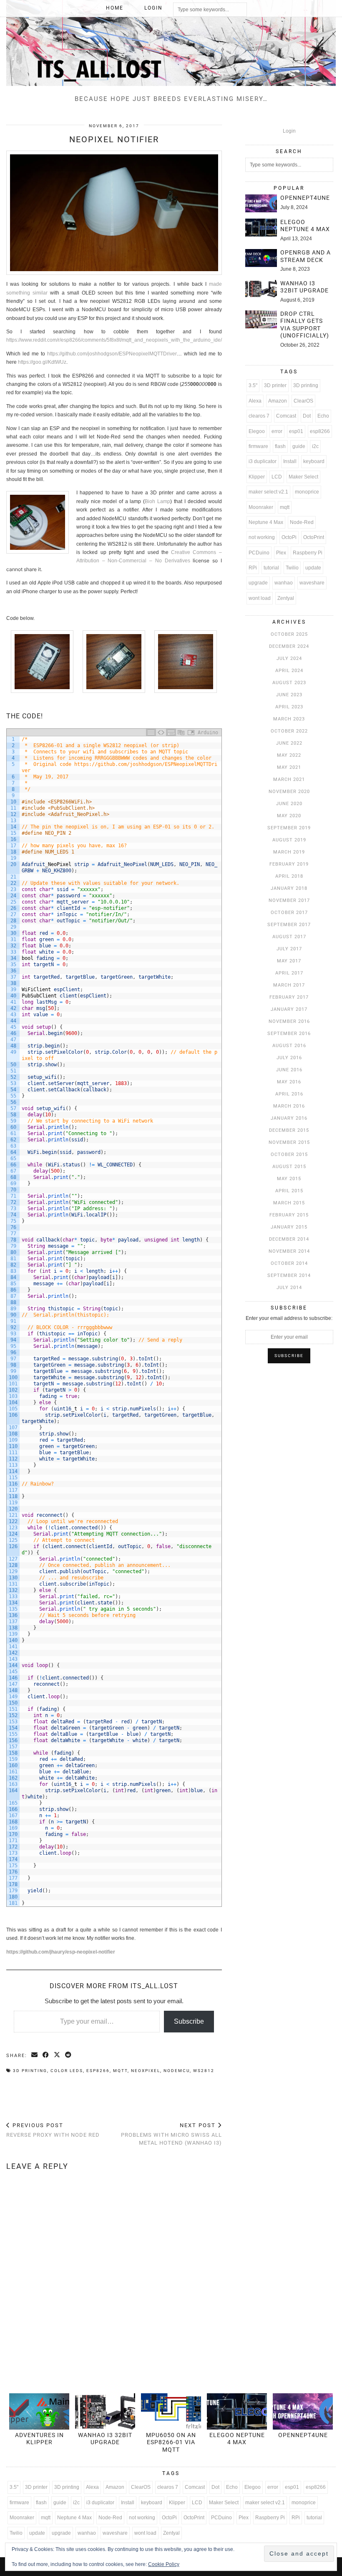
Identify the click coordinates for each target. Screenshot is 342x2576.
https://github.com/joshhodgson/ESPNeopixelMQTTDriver (112, 354)
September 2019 (289, 828)
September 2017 (289, 925)
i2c (315, 446)
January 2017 (289, 1009)
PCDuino (259, 553)
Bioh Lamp (157, 501)
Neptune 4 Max (266, 522)
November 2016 (289, 1021)
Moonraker (261, 507)
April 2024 (289, 671)
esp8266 (98, 2071)
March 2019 (289, 852)
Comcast (286, 416)
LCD (277, 477)
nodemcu (177, 2071)
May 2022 (289, 755)
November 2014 (289, 1251)
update (313, 568)
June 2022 (289, 743)
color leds (67, 2071)
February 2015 (289, 1215)
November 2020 (289, 792)
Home (115, 8)
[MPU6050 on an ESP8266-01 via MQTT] (171, 2411)
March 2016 (289, 1106)
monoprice (307, 492)
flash (280, 446)
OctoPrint (314, 537)
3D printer (275, 385)
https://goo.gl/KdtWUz (42, 362)
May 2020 (289, 816)
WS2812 (204, 2071)
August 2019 (289, 840)
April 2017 (289, 973)
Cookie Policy (164, 2564)
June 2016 (289, 1070)
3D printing (30, 2071)
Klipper (257, 477)
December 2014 (289, 1239)
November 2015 (289, 1142)
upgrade (258, 583)
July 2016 (289, 1058)
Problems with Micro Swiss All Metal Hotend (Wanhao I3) (171, 2134)
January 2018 (289, 888)
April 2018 (289, 876)
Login (153, 8)
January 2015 (289, 1227)
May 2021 (289, 767)
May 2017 (289, 961)
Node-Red (302, 522)
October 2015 (289, 1155)
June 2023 (289, 695)
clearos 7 (259, 416)
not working (262, 537)
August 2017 (289, 937)
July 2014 (289, 1288)
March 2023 (289, 719)
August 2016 (289, 1046)
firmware (258, 446)
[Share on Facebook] (46, 2055)
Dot (307, 416)
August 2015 (289, 1167)
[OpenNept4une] (261, 203)
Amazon (278, 401)
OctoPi (289, 537)
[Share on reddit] (69, 2055)
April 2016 (289, 1094)
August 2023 (289, 683)
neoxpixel (146, 2071)
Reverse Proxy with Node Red (53, 2130)
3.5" (253, 385)
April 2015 (289, 1191)
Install (290, 461)
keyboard (314, 461)
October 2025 (289, 634)
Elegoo (257, 431)
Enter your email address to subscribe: (289, 1318)
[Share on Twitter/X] (57, 2055)
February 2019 (289, 864)
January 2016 (289, 1118)
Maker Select (303, 477)
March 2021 (289, 779)
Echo (323, 416)
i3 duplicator (263, 461)
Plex (281, 553)
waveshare (312, 583)
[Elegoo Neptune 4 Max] (261, 228)
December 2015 (289, 1130)
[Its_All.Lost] (171, 43)
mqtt (120, 2071)
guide (299, 446)
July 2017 (289, 949)
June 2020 (289, 804)
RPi (253, 568)
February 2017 (289, 997)
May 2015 (289, 1179)
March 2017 (289, 985)
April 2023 (289, 707)
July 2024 (289, 658)
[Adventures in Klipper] (39, 2411)
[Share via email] (35, 2055)
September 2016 (289, 1034)
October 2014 (289, 1263)
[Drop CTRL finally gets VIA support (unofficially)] (261, 319)
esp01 (296, 431)
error (277, 431)
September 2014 (289, 1275)
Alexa (255, 401)
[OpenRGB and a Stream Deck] (261, 258)
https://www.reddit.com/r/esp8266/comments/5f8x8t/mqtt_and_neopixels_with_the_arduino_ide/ (114, 340)
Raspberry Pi (308, 553)
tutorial (271, 568)
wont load (260, 598)
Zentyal (286, 598)
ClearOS (303, 401)
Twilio (292, 568)
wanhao (284, 583)
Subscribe (189, 2021)
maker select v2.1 (268, 492)
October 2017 (289, 913)
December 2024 (289, 646)
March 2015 (289, 1203)
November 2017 (289, 900)
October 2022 (289, 731)
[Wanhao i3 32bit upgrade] (261, 289)
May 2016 (289, 1082)
